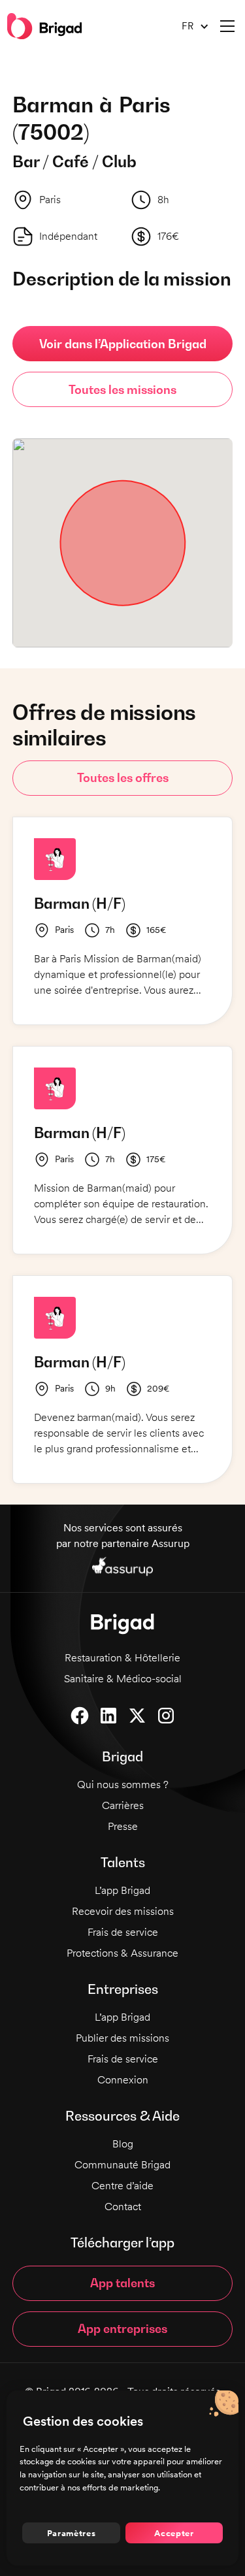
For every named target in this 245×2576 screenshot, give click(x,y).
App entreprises (122, 2329)
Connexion (123, 2080)
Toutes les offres (123, 778)
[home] (44, 26)
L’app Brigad (122, 1890)
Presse (123, 1826)
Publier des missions (122, 2038)
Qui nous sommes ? (123, 1785)
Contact (123, 2207)
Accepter (174, 2533)
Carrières (123, 1805)
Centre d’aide (122, 2186)
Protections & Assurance (122, 1953)
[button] (190, 26)
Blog (123, 2144)
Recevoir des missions (123, 1911)
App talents (122, 2283)
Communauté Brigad (122, 2165)
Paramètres (72, 2533)
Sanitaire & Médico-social (123, 1679)
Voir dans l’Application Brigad (123, 344)
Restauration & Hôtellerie (122, 1658)
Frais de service (123, 1932)
